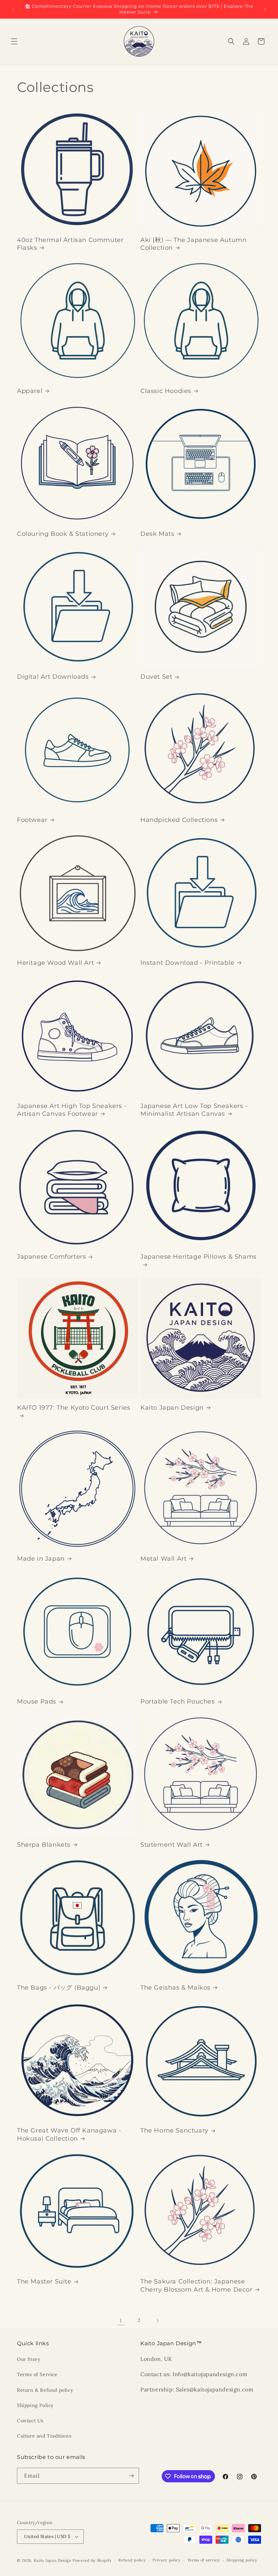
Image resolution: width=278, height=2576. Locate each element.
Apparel (30, 391)
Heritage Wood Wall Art (55, 963)
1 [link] (121, 2320)
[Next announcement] (265, 9)
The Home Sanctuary (174, 2130)
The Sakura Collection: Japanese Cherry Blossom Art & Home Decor (196, 2285)
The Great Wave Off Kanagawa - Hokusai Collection (69, 2134)
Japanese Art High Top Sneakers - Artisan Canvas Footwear (72, 1110)
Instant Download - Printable (187, 963)
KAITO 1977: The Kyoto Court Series (74, 1408)
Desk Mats (157, 534)
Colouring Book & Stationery (63, 534)
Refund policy (132, 2560)
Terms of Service (37, 2374)
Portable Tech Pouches (178, 1701)
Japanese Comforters (51, 1257)
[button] (14, 41)
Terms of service (204, 2560)
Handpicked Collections (179, 820)
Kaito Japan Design (172, 1408)
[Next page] (157, 2320)
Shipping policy (242, 2560)
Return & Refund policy (45, 2390)
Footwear (32, 820)
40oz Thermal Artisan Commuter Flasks (70, 244)
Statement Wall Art (172, 1845)
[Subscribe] (131, 2476)
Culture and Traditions (44, 2436)
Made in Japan (41, 1559)
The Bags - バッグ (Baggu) (59, 1988)
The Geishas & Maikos (175, 1988)
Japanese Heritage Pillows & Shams (198, 1257)
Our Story (28, 2359)
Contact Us (30, 2421)
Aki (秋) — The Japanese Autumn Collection (193, 244)
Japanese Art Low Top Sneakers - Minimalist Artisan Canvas (194, 1110)
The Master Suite (44, 2281)
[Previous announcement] (13, 9)
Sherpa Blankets (44, 1845)
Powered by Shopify (92, 2560)
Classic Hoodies (166, 391)
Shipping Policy (35, 2405)
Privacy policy (167, 2560)
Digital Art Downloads (53, 677)
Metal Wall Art (163, 1559)
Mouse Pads (37, 1701)
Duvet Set (156, 677)
